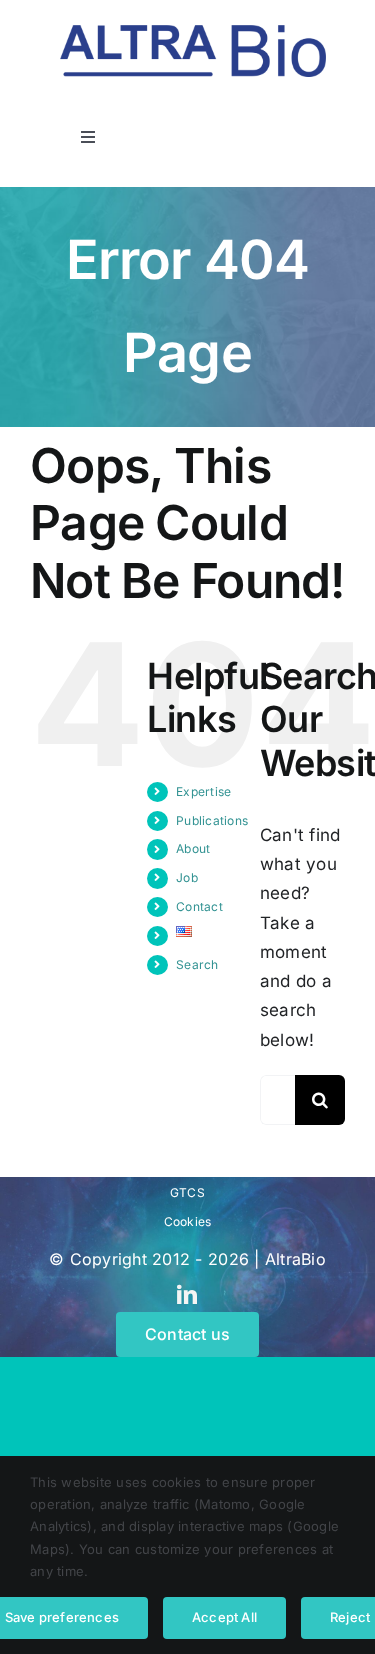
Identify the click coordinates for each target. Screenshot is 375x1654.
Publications (212, 820)
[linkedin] (187, 1295)
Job (187, 877)
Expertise (203, 791)
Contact (199, 906)
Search (197, 964)
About (193, 848)
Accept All (224, 1617)
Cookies (188, 1221)
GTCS (187, 1192)
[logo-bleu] (193, 33)
